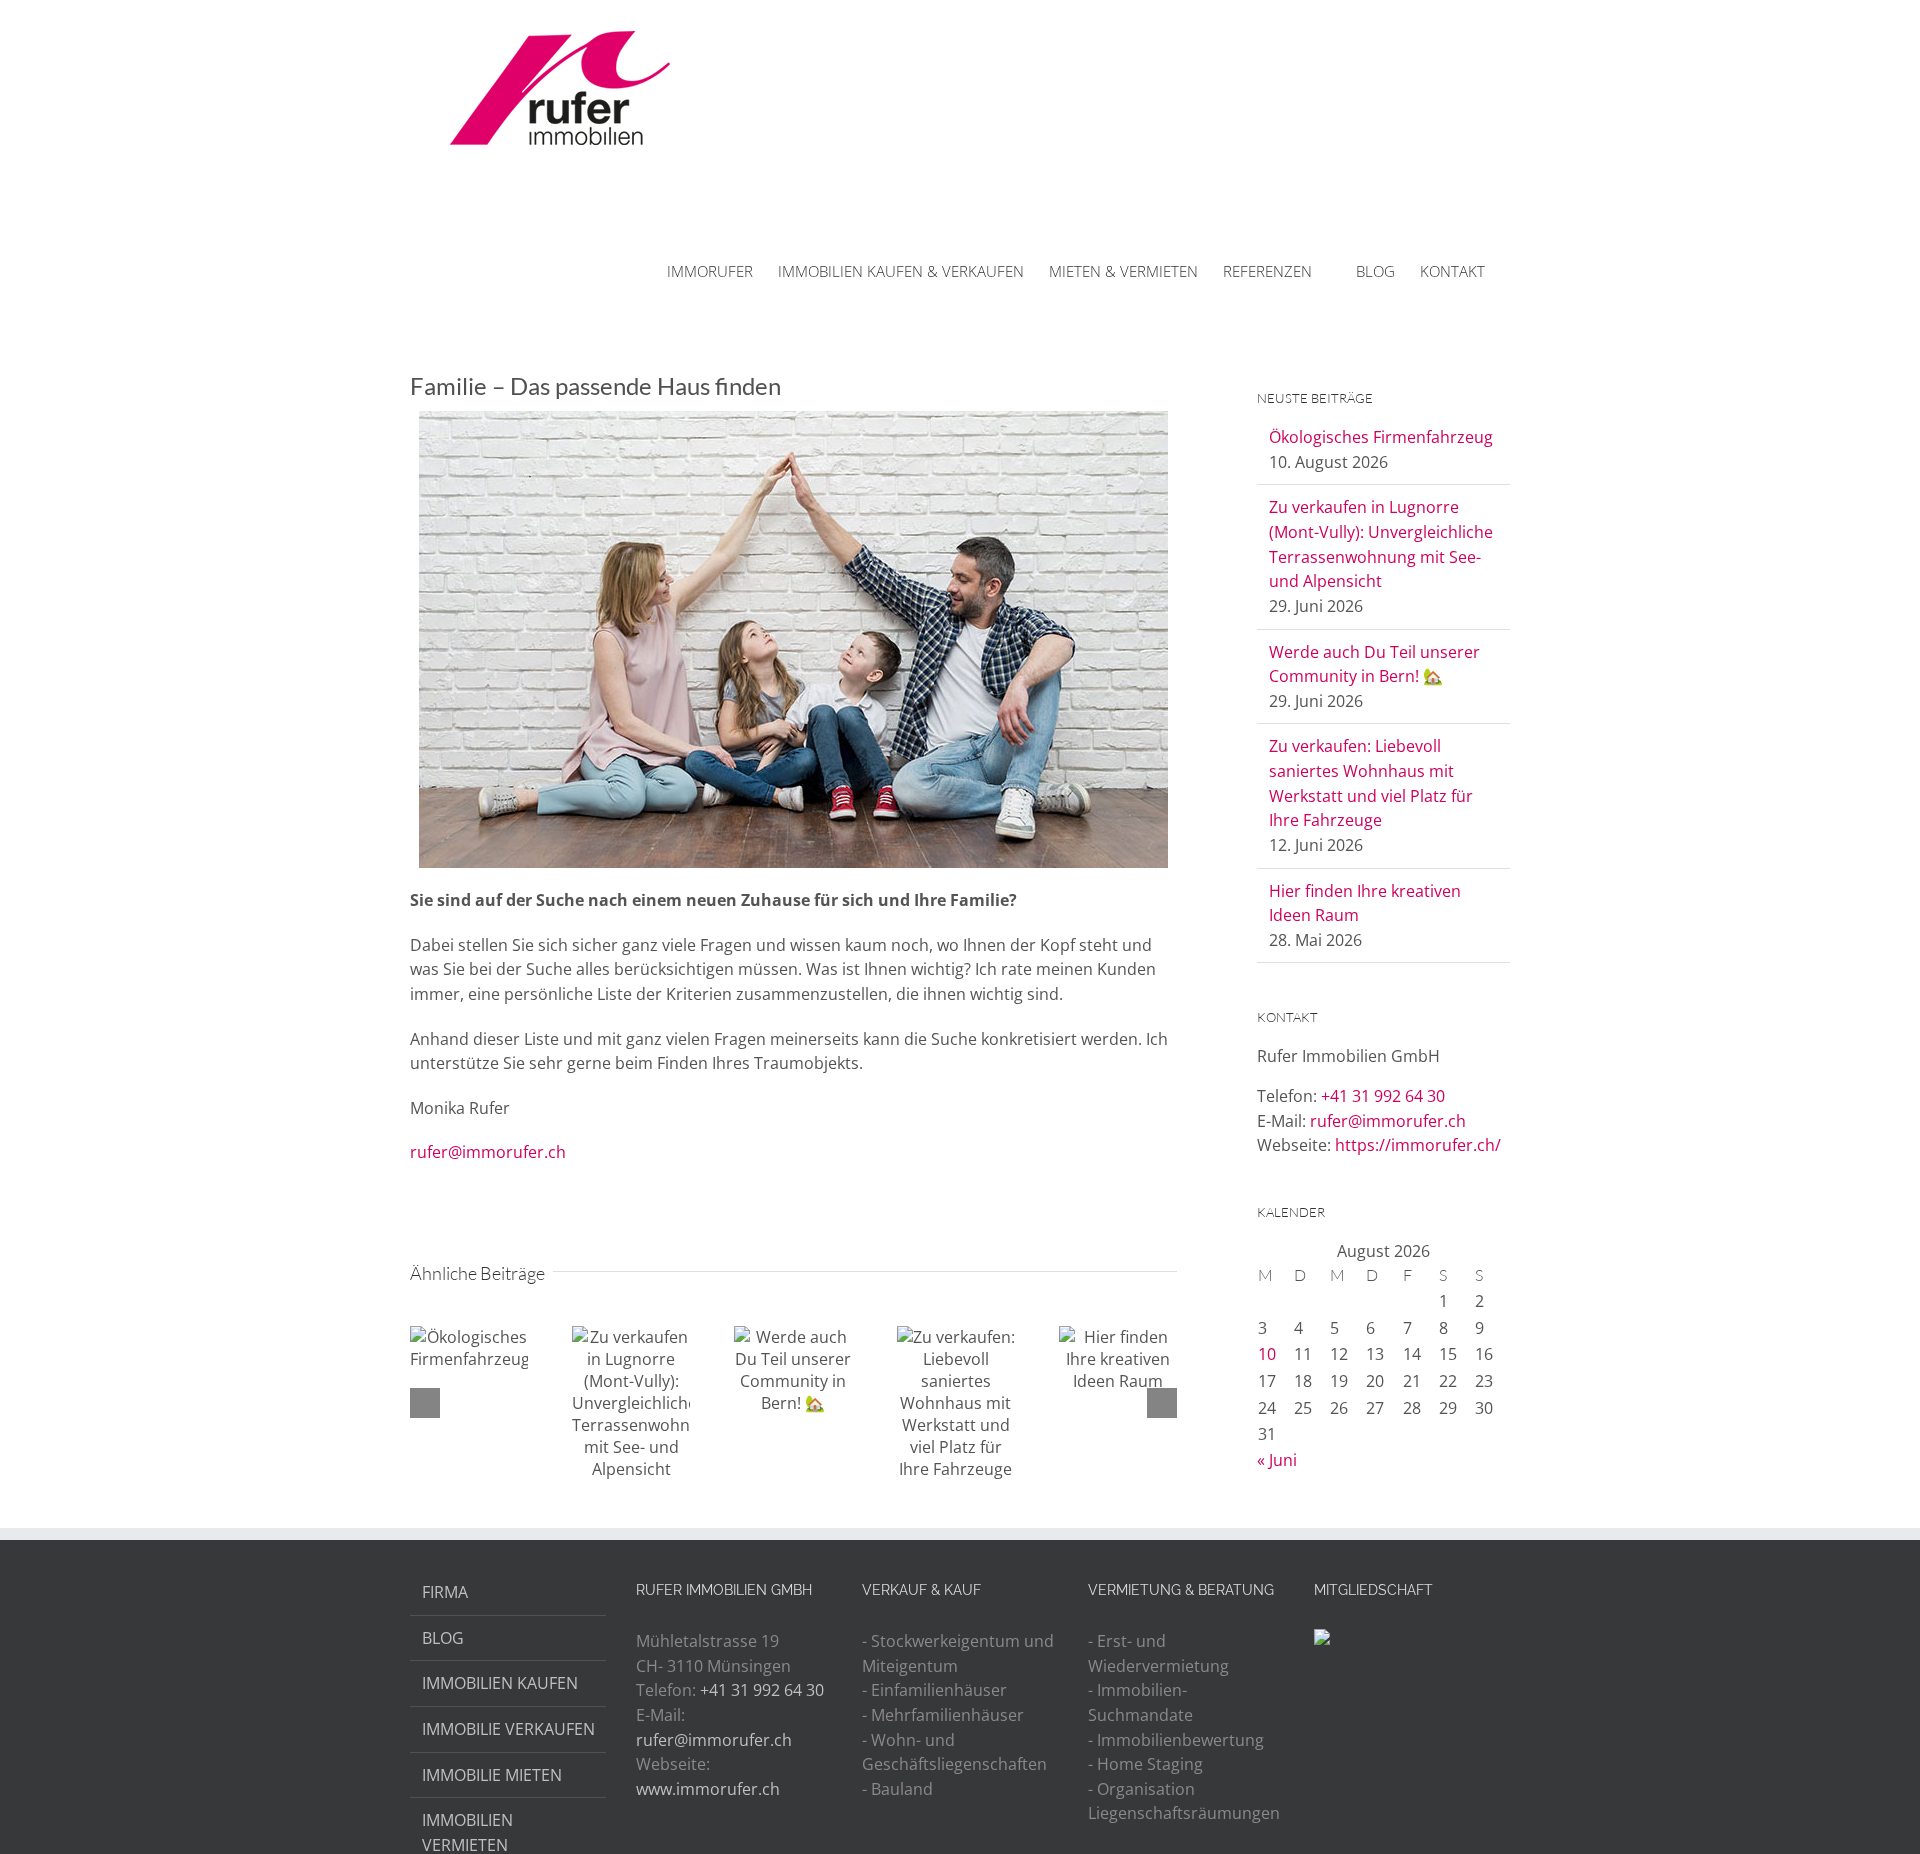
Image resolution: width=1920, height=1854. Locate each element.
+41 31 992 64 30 (1383, 1096)
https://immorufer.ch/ (1418, 1145)
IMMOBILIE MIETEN (492, 1775)
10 (1267, 1354)
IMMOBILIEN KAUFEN (500, 1683)
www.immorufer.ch (708, 1789)
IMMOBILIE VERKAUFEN (508, 1729)
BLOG (443, 1638)
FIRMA (445, 1592)
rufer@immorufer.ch (488, 1152)
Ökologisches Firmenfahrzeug (1381, 437)
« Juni (1277, 1460)
